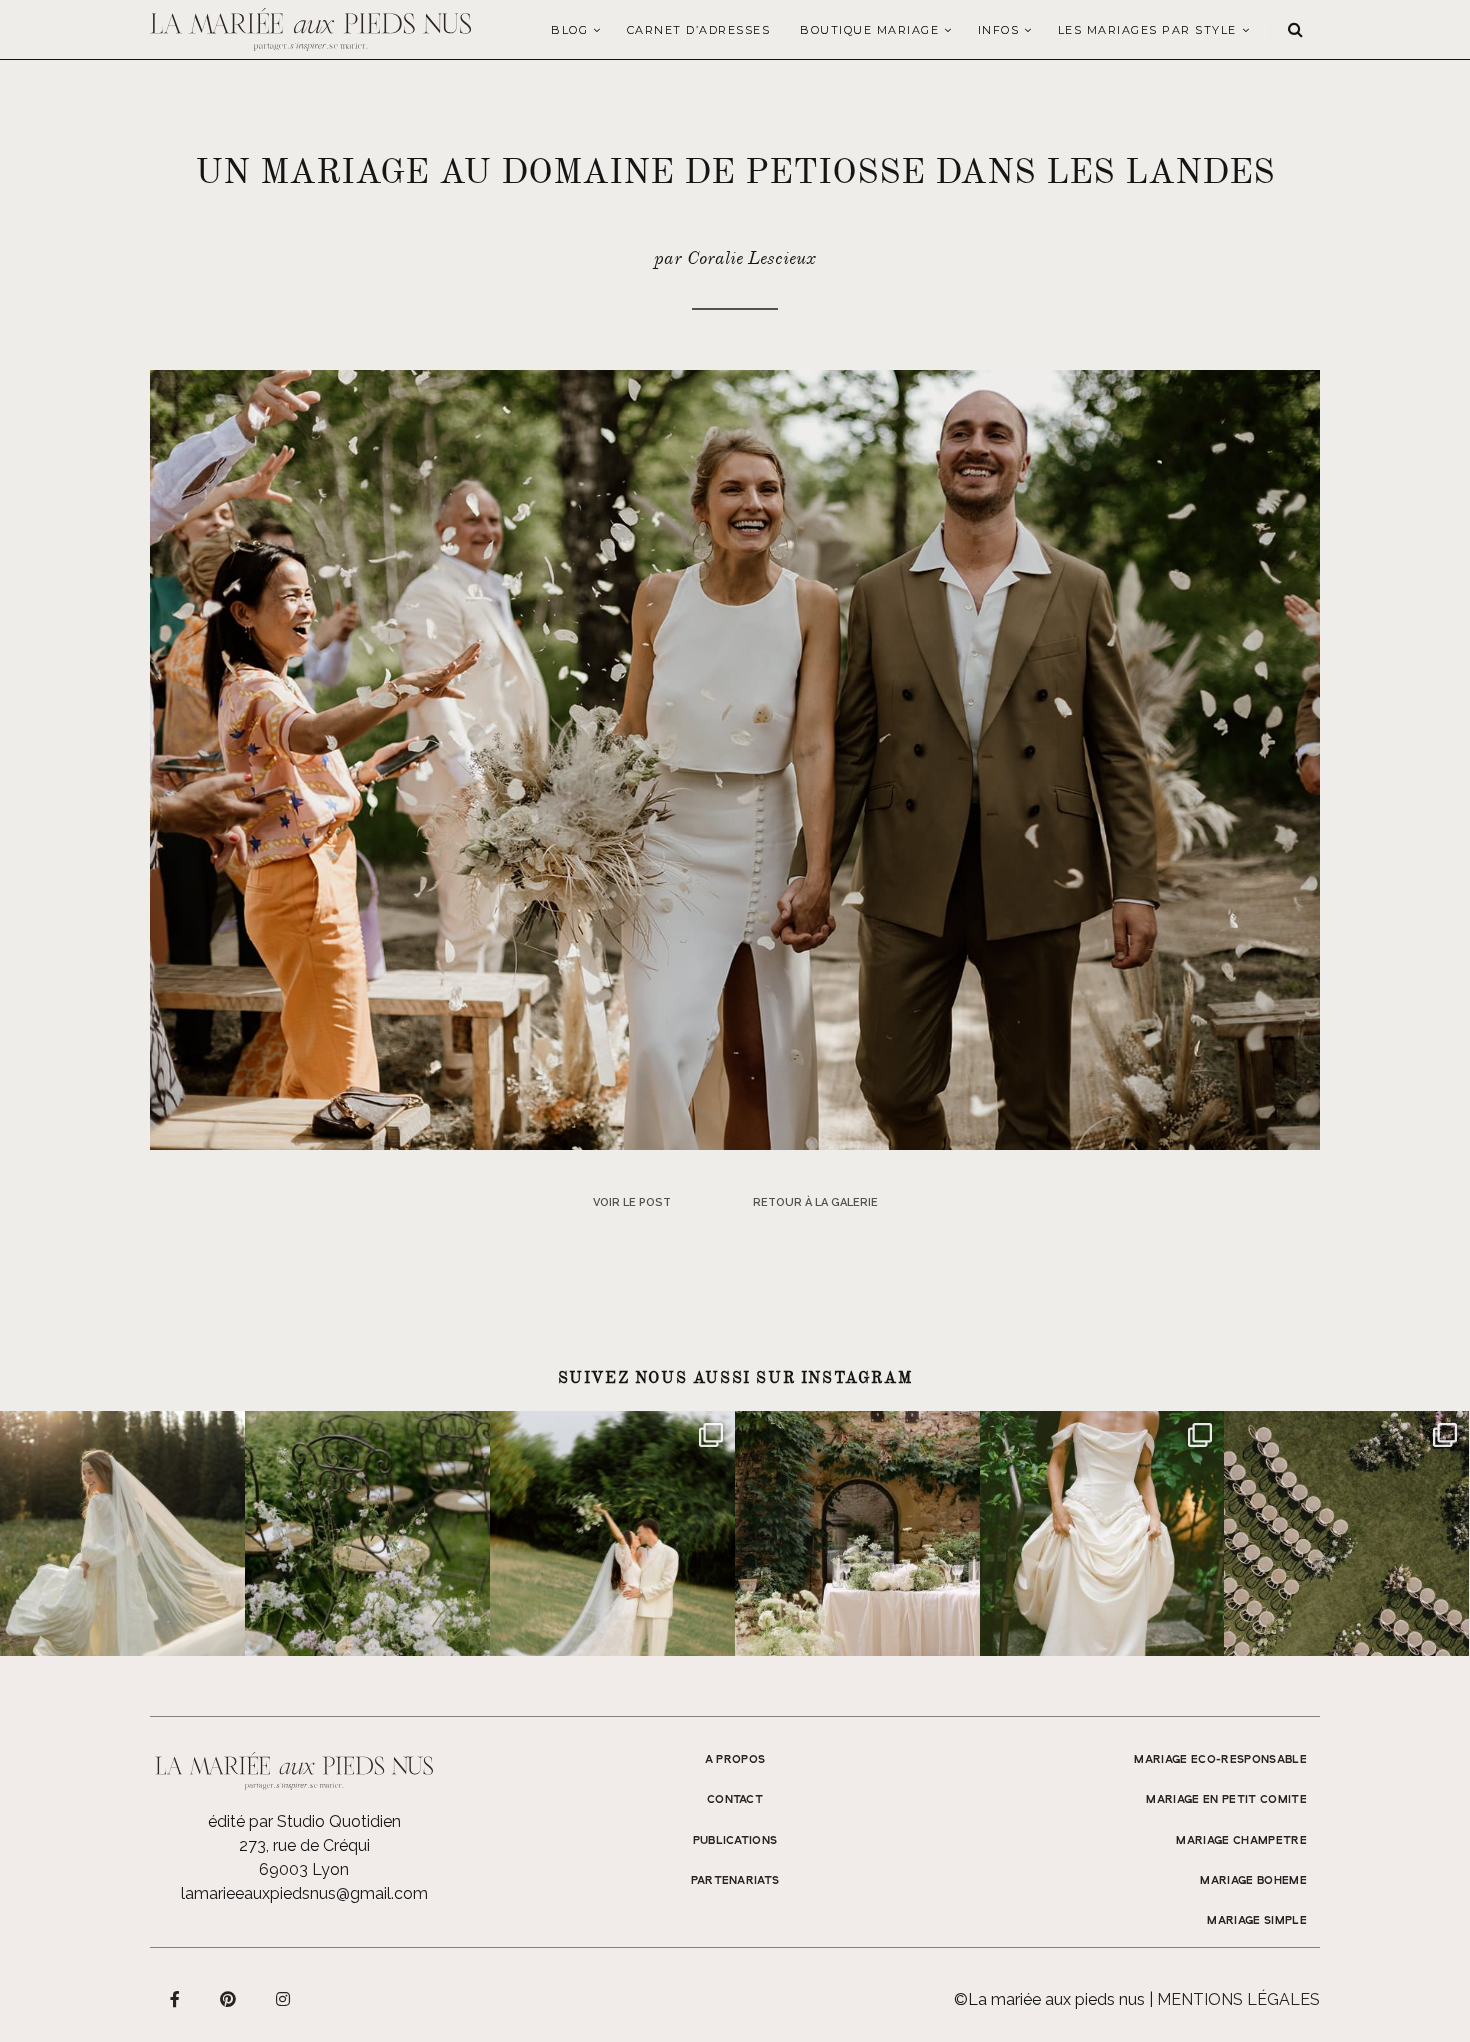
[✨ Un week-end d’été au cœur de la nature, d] (612, 1533)
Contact (735, 1800)
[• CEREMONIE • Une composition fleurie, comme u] (367, 1533)
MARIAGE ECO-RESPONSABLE (1220, 1760)
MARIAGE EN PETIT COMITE (1226, 1800)
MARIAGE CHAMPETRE (1241, 1841)
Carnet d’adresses (699, 30)
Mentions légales (1238, 1999)
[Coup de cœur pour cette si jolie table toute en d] (857, 1533)
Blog (569, 30)
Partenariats (735, 1881)
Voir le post (632, 1202)
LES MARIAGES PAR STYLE (1147, 30)
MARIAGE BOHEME (1253, 1881)
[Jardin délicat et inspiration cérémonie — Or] (1346, 1533)
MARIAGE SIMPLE (1257, 1921)
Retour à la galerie (815, 1202)
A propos (735, 1760)
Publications (735, 1841)
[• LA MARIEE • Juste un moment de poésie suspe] (122, 1533)
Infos (999, 30)
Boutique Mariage (869, 30)
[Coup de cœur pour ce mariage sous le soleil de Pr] (1102, 1533)
